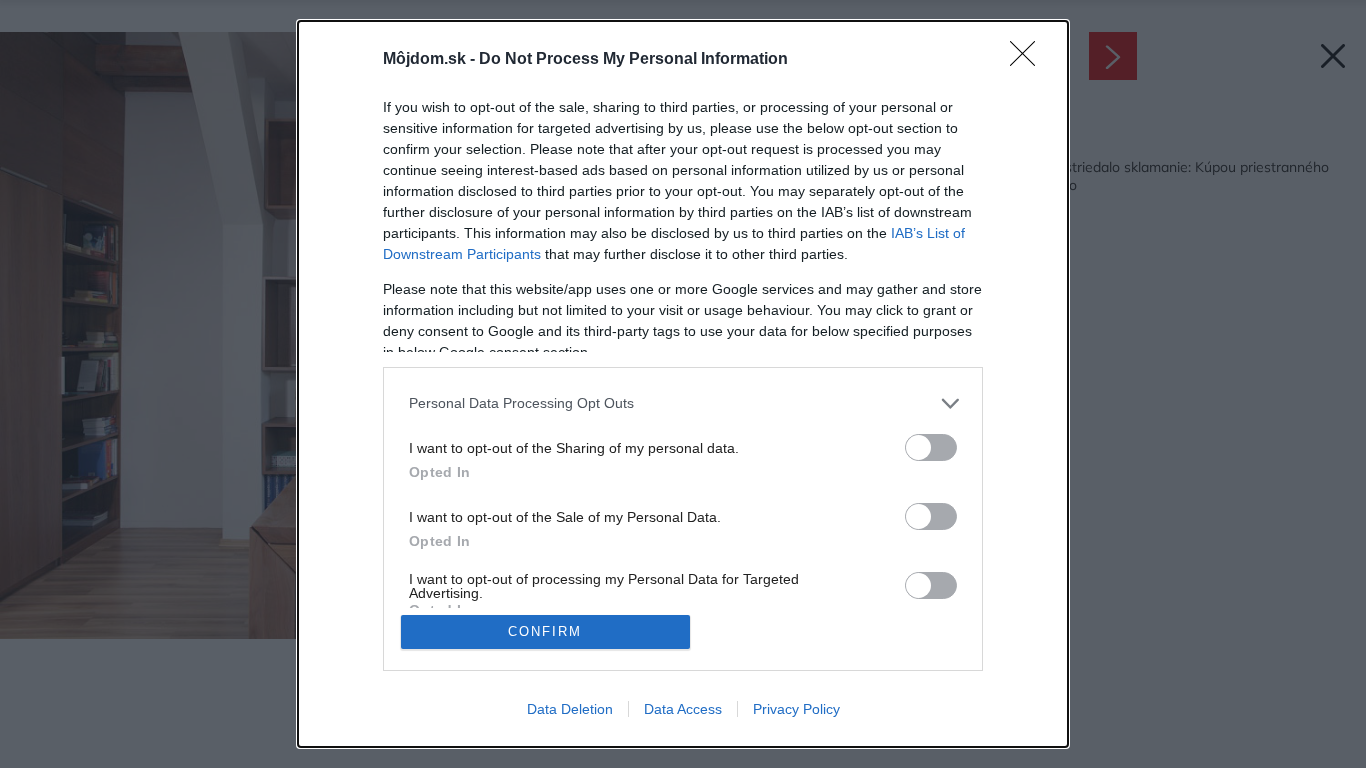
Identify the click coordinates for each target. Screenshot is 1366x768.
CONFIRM (545, 631)
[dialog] (683, 384)
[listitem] (683, 403)
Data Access (683, 709)
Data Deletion (570, 709)
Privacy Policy (796, 709)
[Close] (1029, 60)
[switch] (931, 447)
